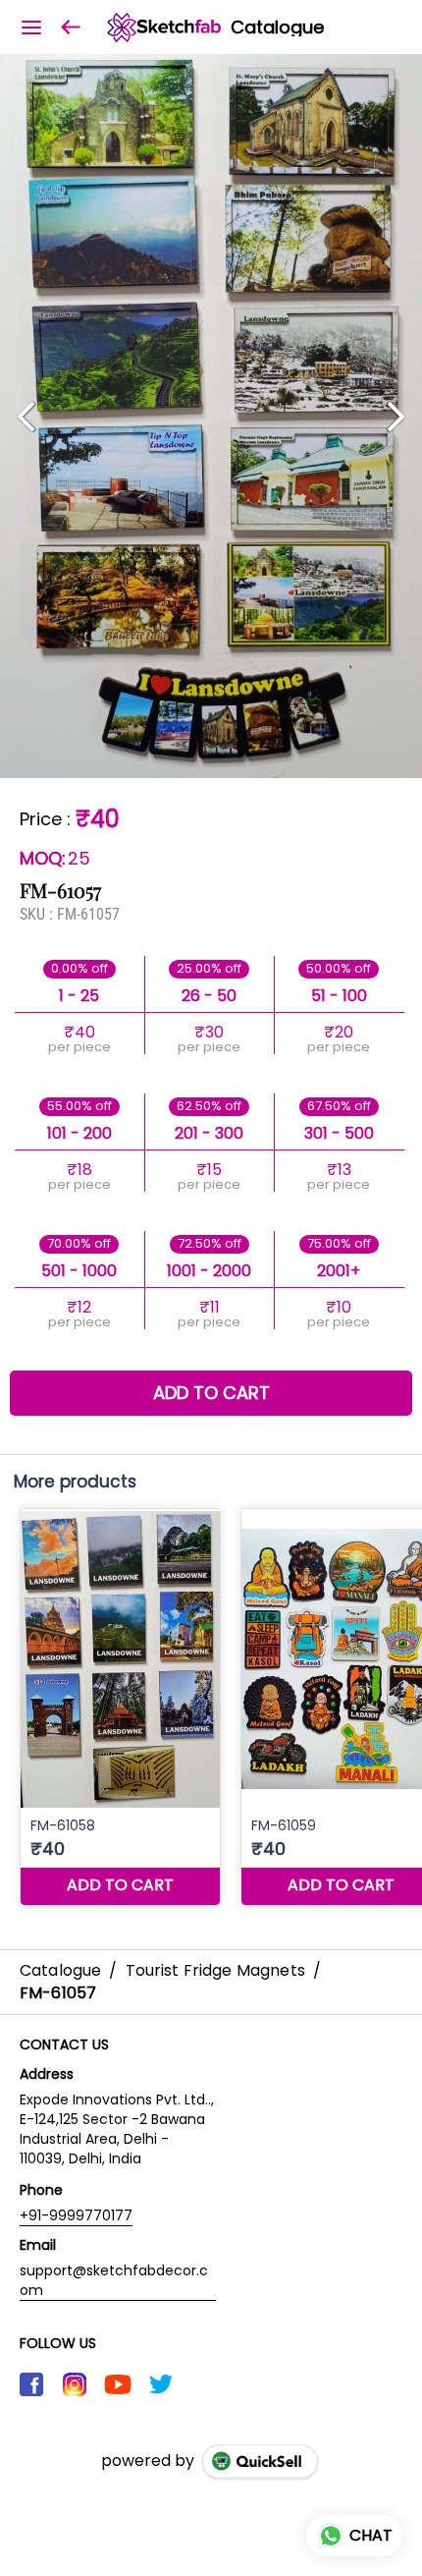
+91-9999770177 (76, 2215)
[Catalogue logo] (164, 28)
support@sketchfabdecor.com (114, 2280)
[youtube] (118, 2384)
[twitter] (161, 2384)
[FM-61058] (120, 1707)
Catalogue (277, 28)
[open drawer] (31, 28)
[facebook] (31, 2384)
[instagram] (75, 2384)
